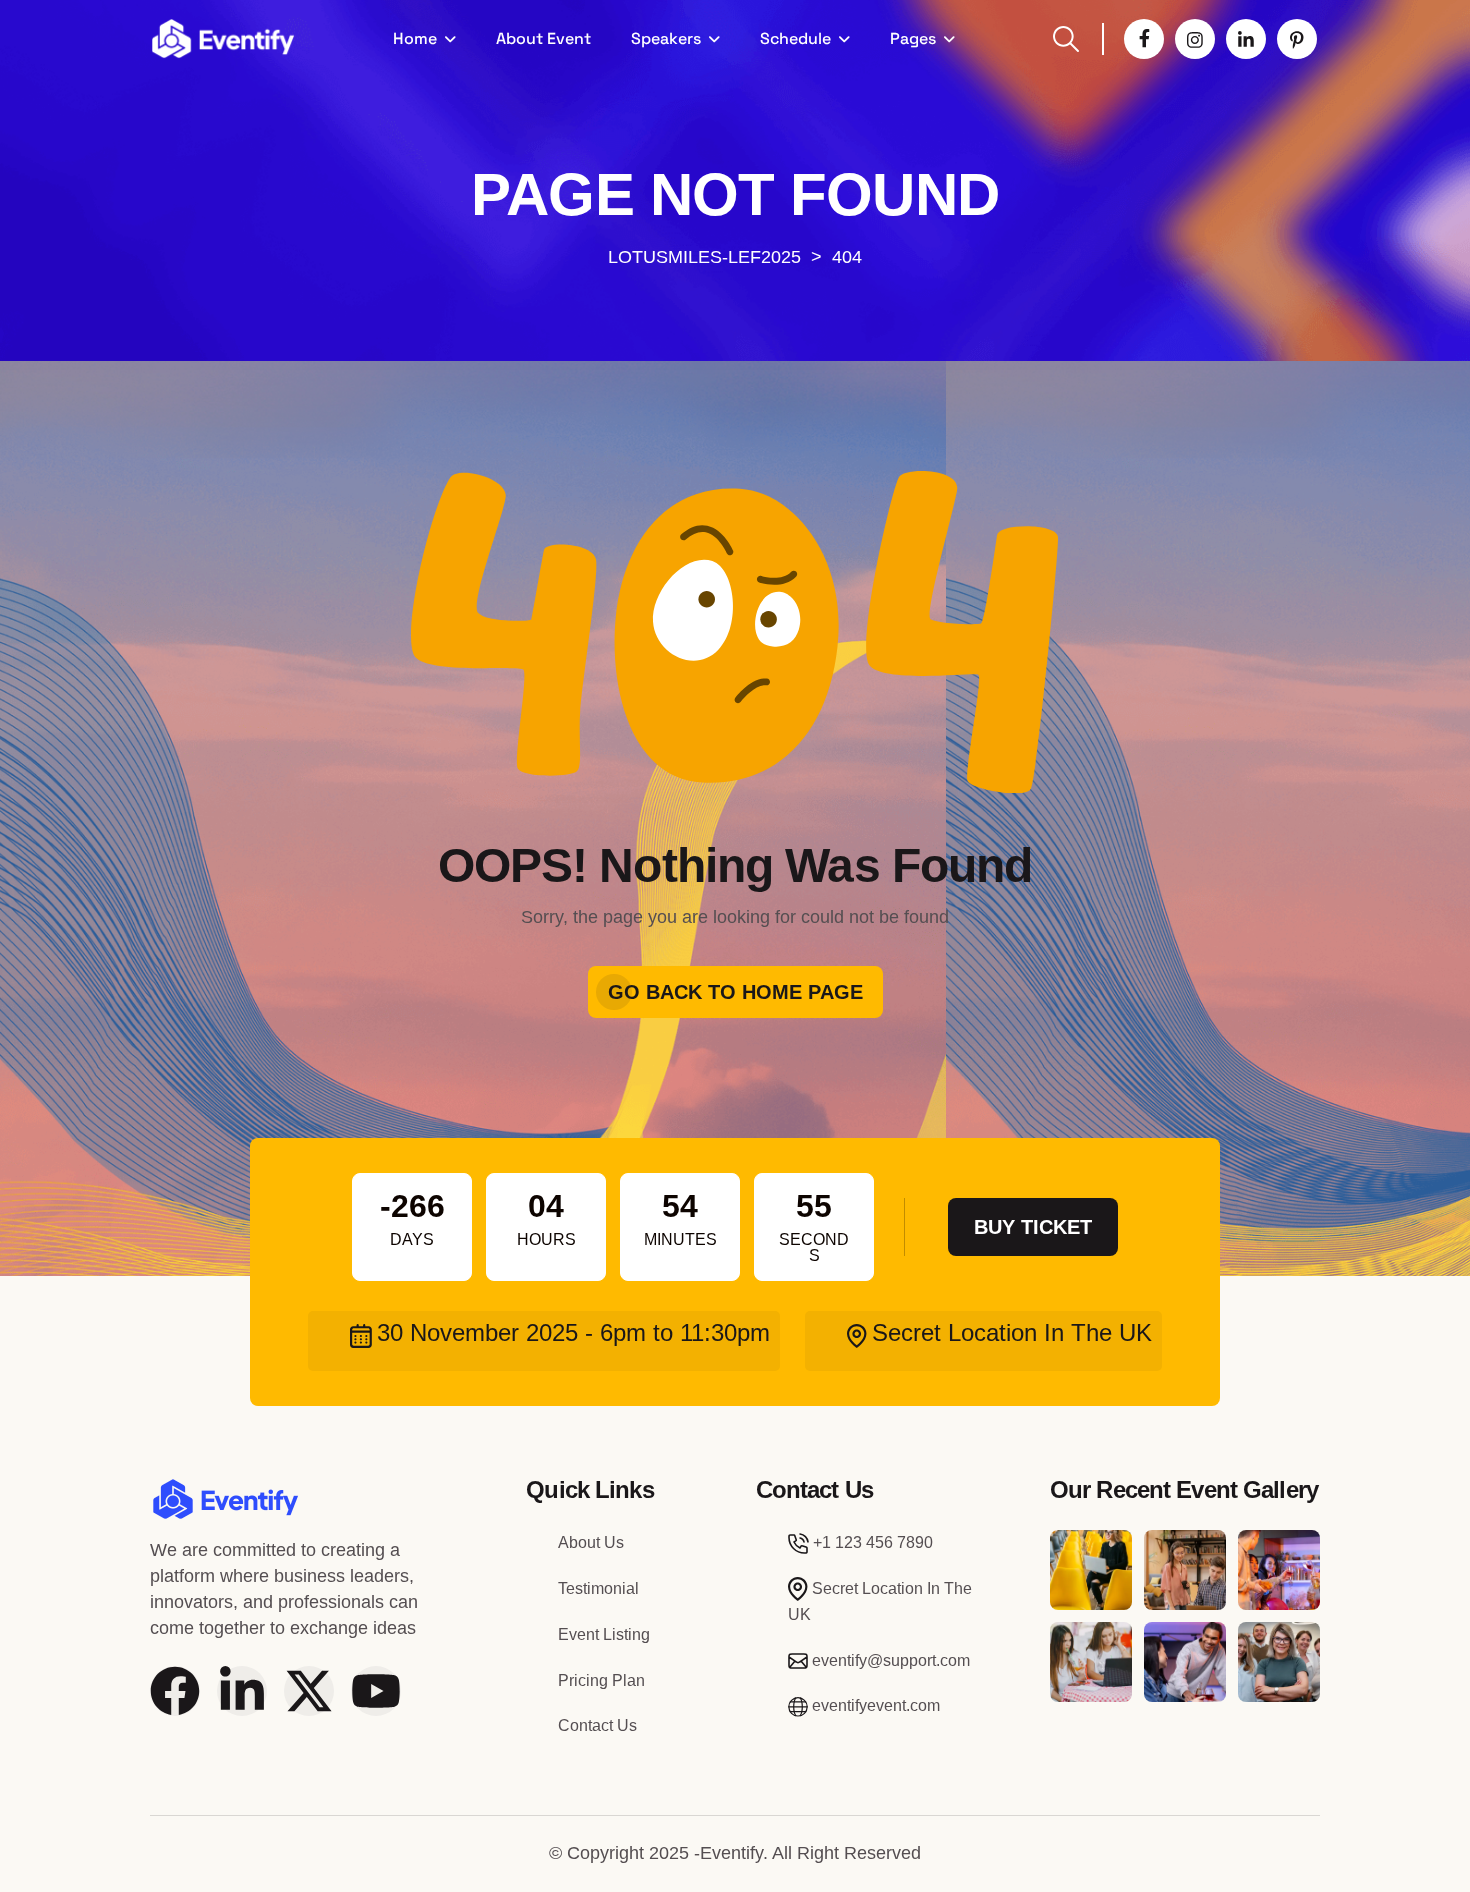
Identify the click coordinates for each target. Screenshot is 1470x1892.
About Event (543, 38)
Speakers (666, 38)
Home (415, 38)
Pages (913, 38)
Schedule (795, 38)
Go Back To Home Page (735, 992)
